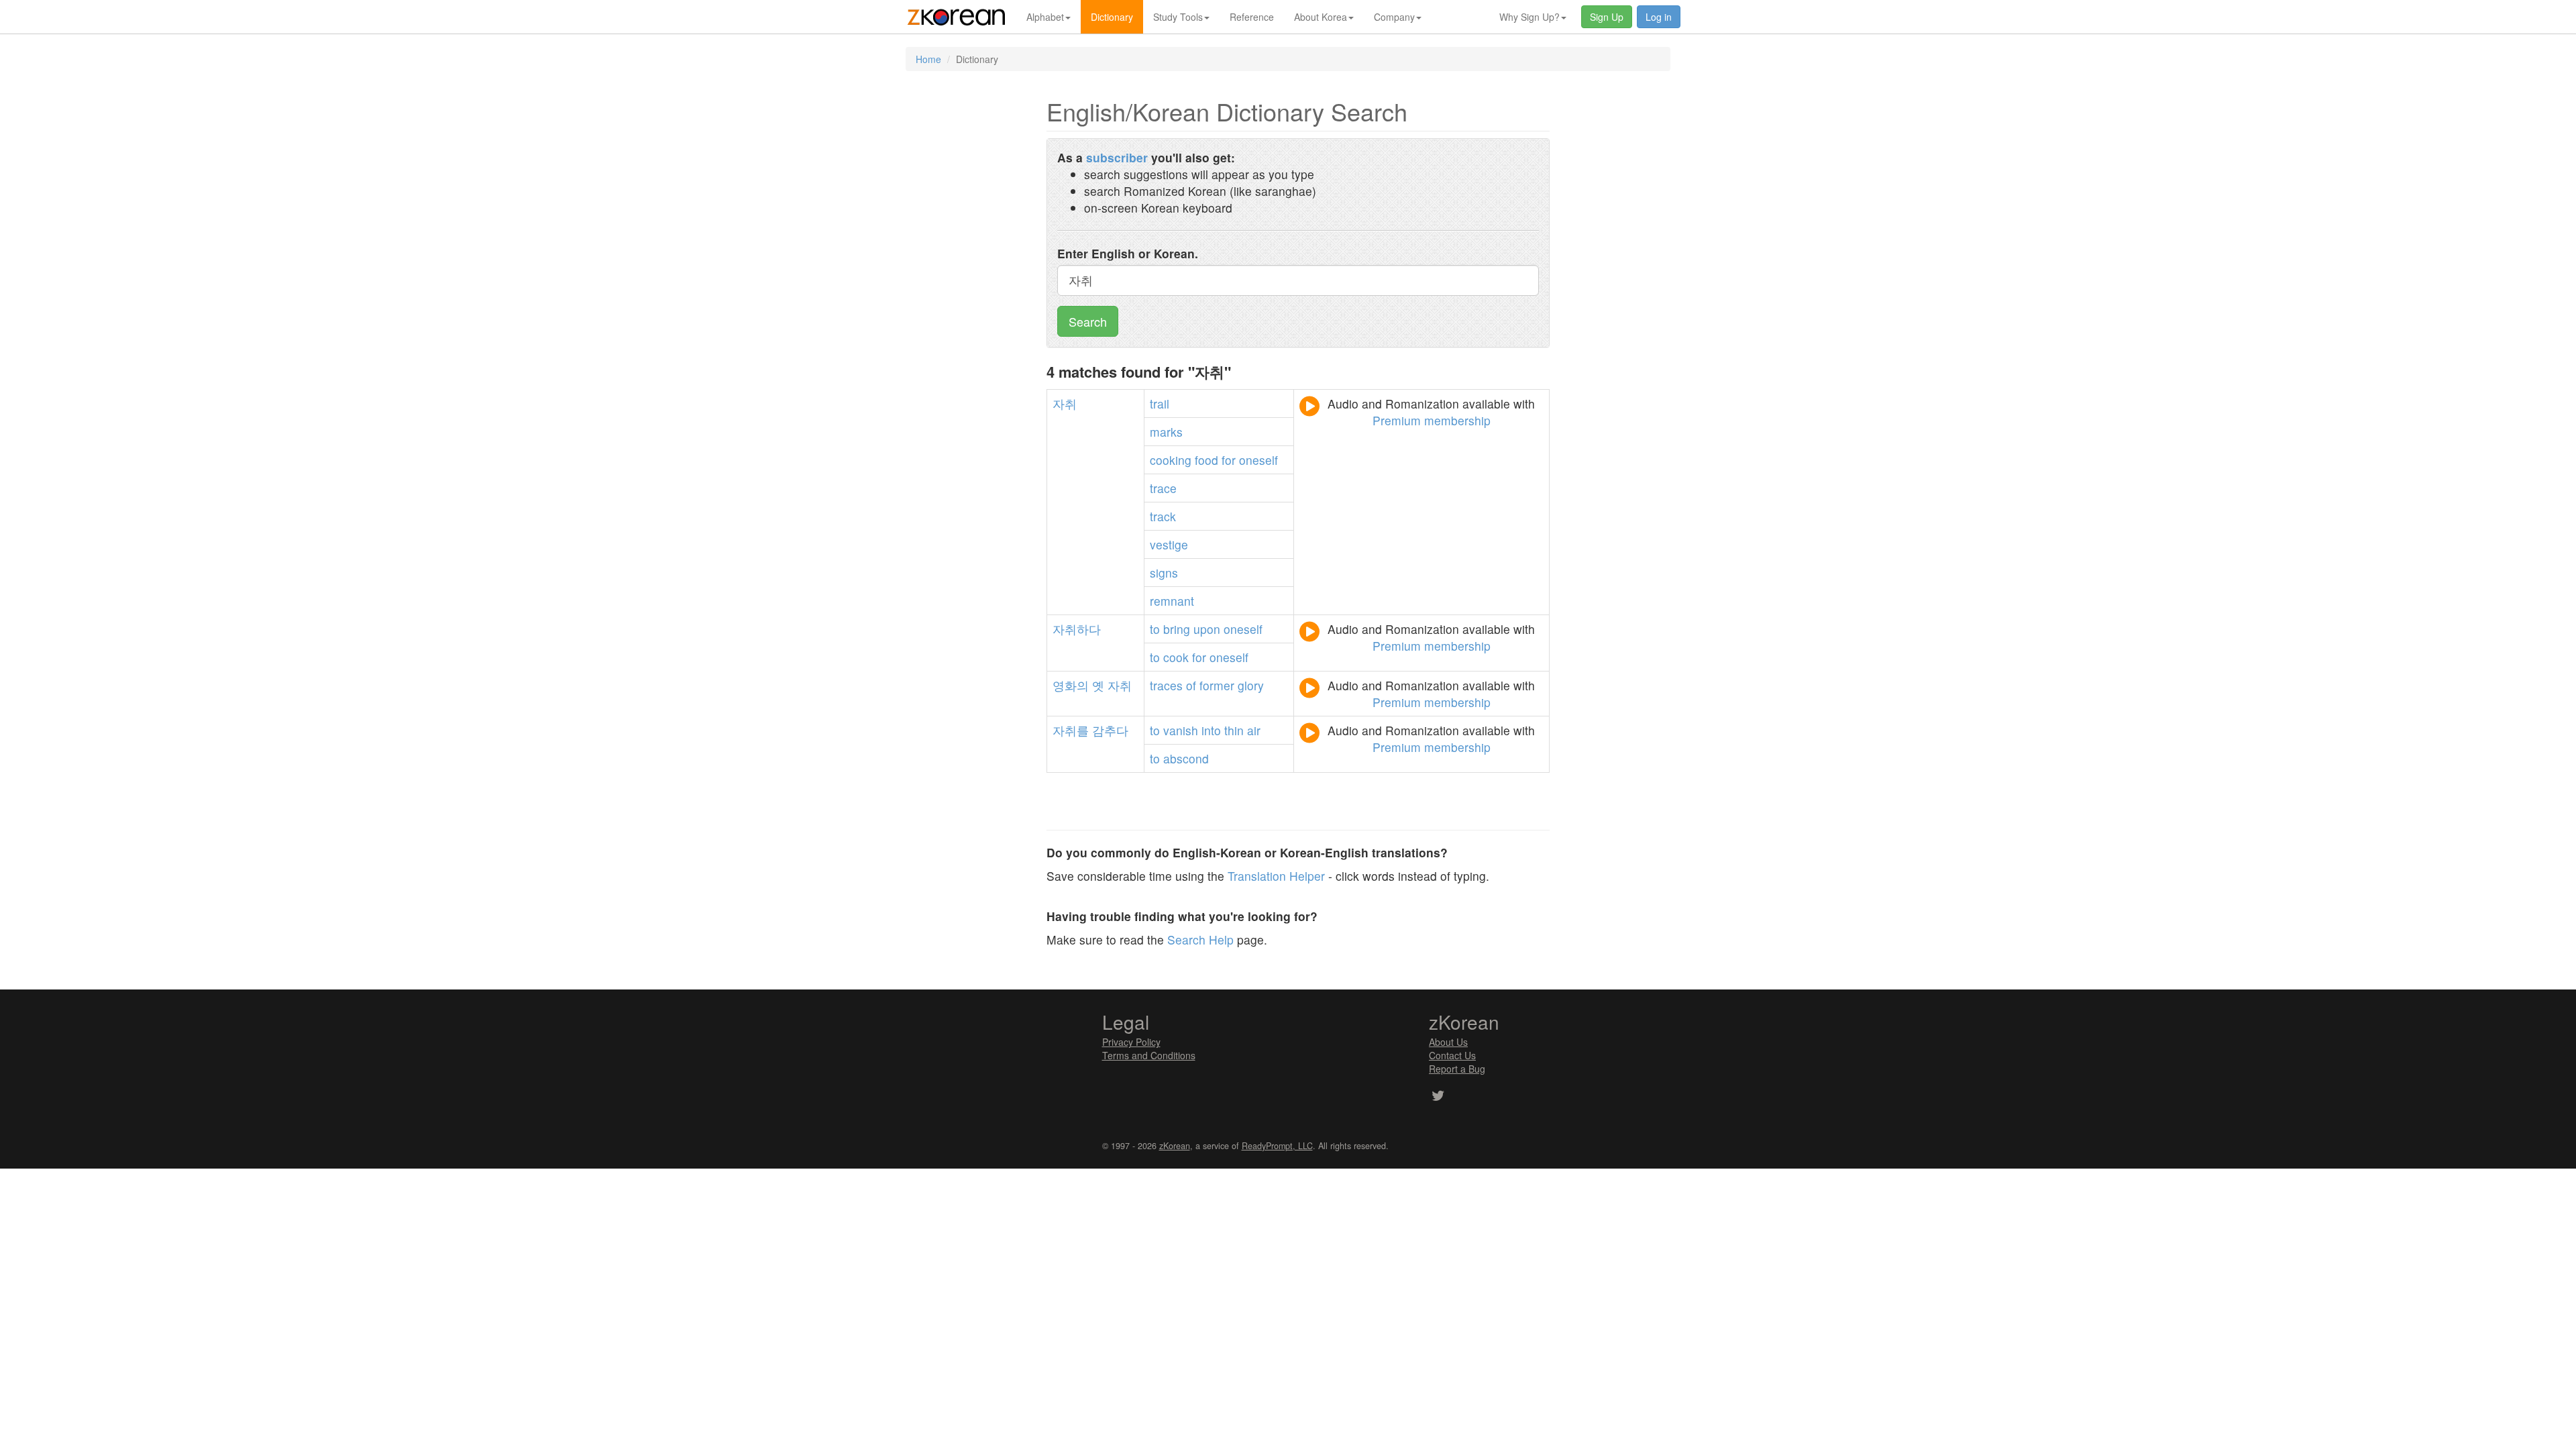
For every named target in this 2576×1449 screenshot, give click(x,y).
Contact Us (1452, 1055)
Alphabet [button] (1045, 17)
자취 (1065, 404)
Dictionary (1112, 17)
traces (1166, 685)
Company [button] (1394, 17)
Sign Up (1607, 17)
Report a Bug (1457, 1069)
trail (1160, 404)
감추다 (1110, 730)
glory (1251, 685)
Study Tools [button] (1178, 17)
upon (1207, 629)
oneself (1258, 460)
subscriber (1117, 157)
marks (1166, 432)
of (1191, 685)
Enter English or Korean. (1128, 253)
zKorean (1175, 1146)
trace (1163, 488)
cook (1176, 657)
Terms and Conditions (1149, 1055)
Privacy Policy (1131, 1042)
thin (1234, 730)
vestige (1169, 544)
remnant (1172, 601)
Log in (1659, 17)
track (1163, 516)
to (1155, 629)
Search (1088, 321)
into (1211, 730)
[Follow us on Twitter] (1438, 1097)
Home (928, 59)
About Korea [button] (1321, 17)
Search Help (1200, 940)
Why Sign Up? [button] (1529, 17)
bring (1177, 629)
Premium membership (1432, 420)
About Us (1448, 1042)
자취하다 (1077, 629)
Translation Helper (1276, 876)
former (1217, 685)
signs (1164, 573)
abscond (1186, 758)
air (1254, 730)
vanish (1181, 730)
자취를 (1071, 730)
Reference (1252, 17)
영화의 (1071, 685)
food (1206, 460)
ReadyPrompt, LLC (1277, 1146)
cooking (1171, 460)
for (1229, 460)
